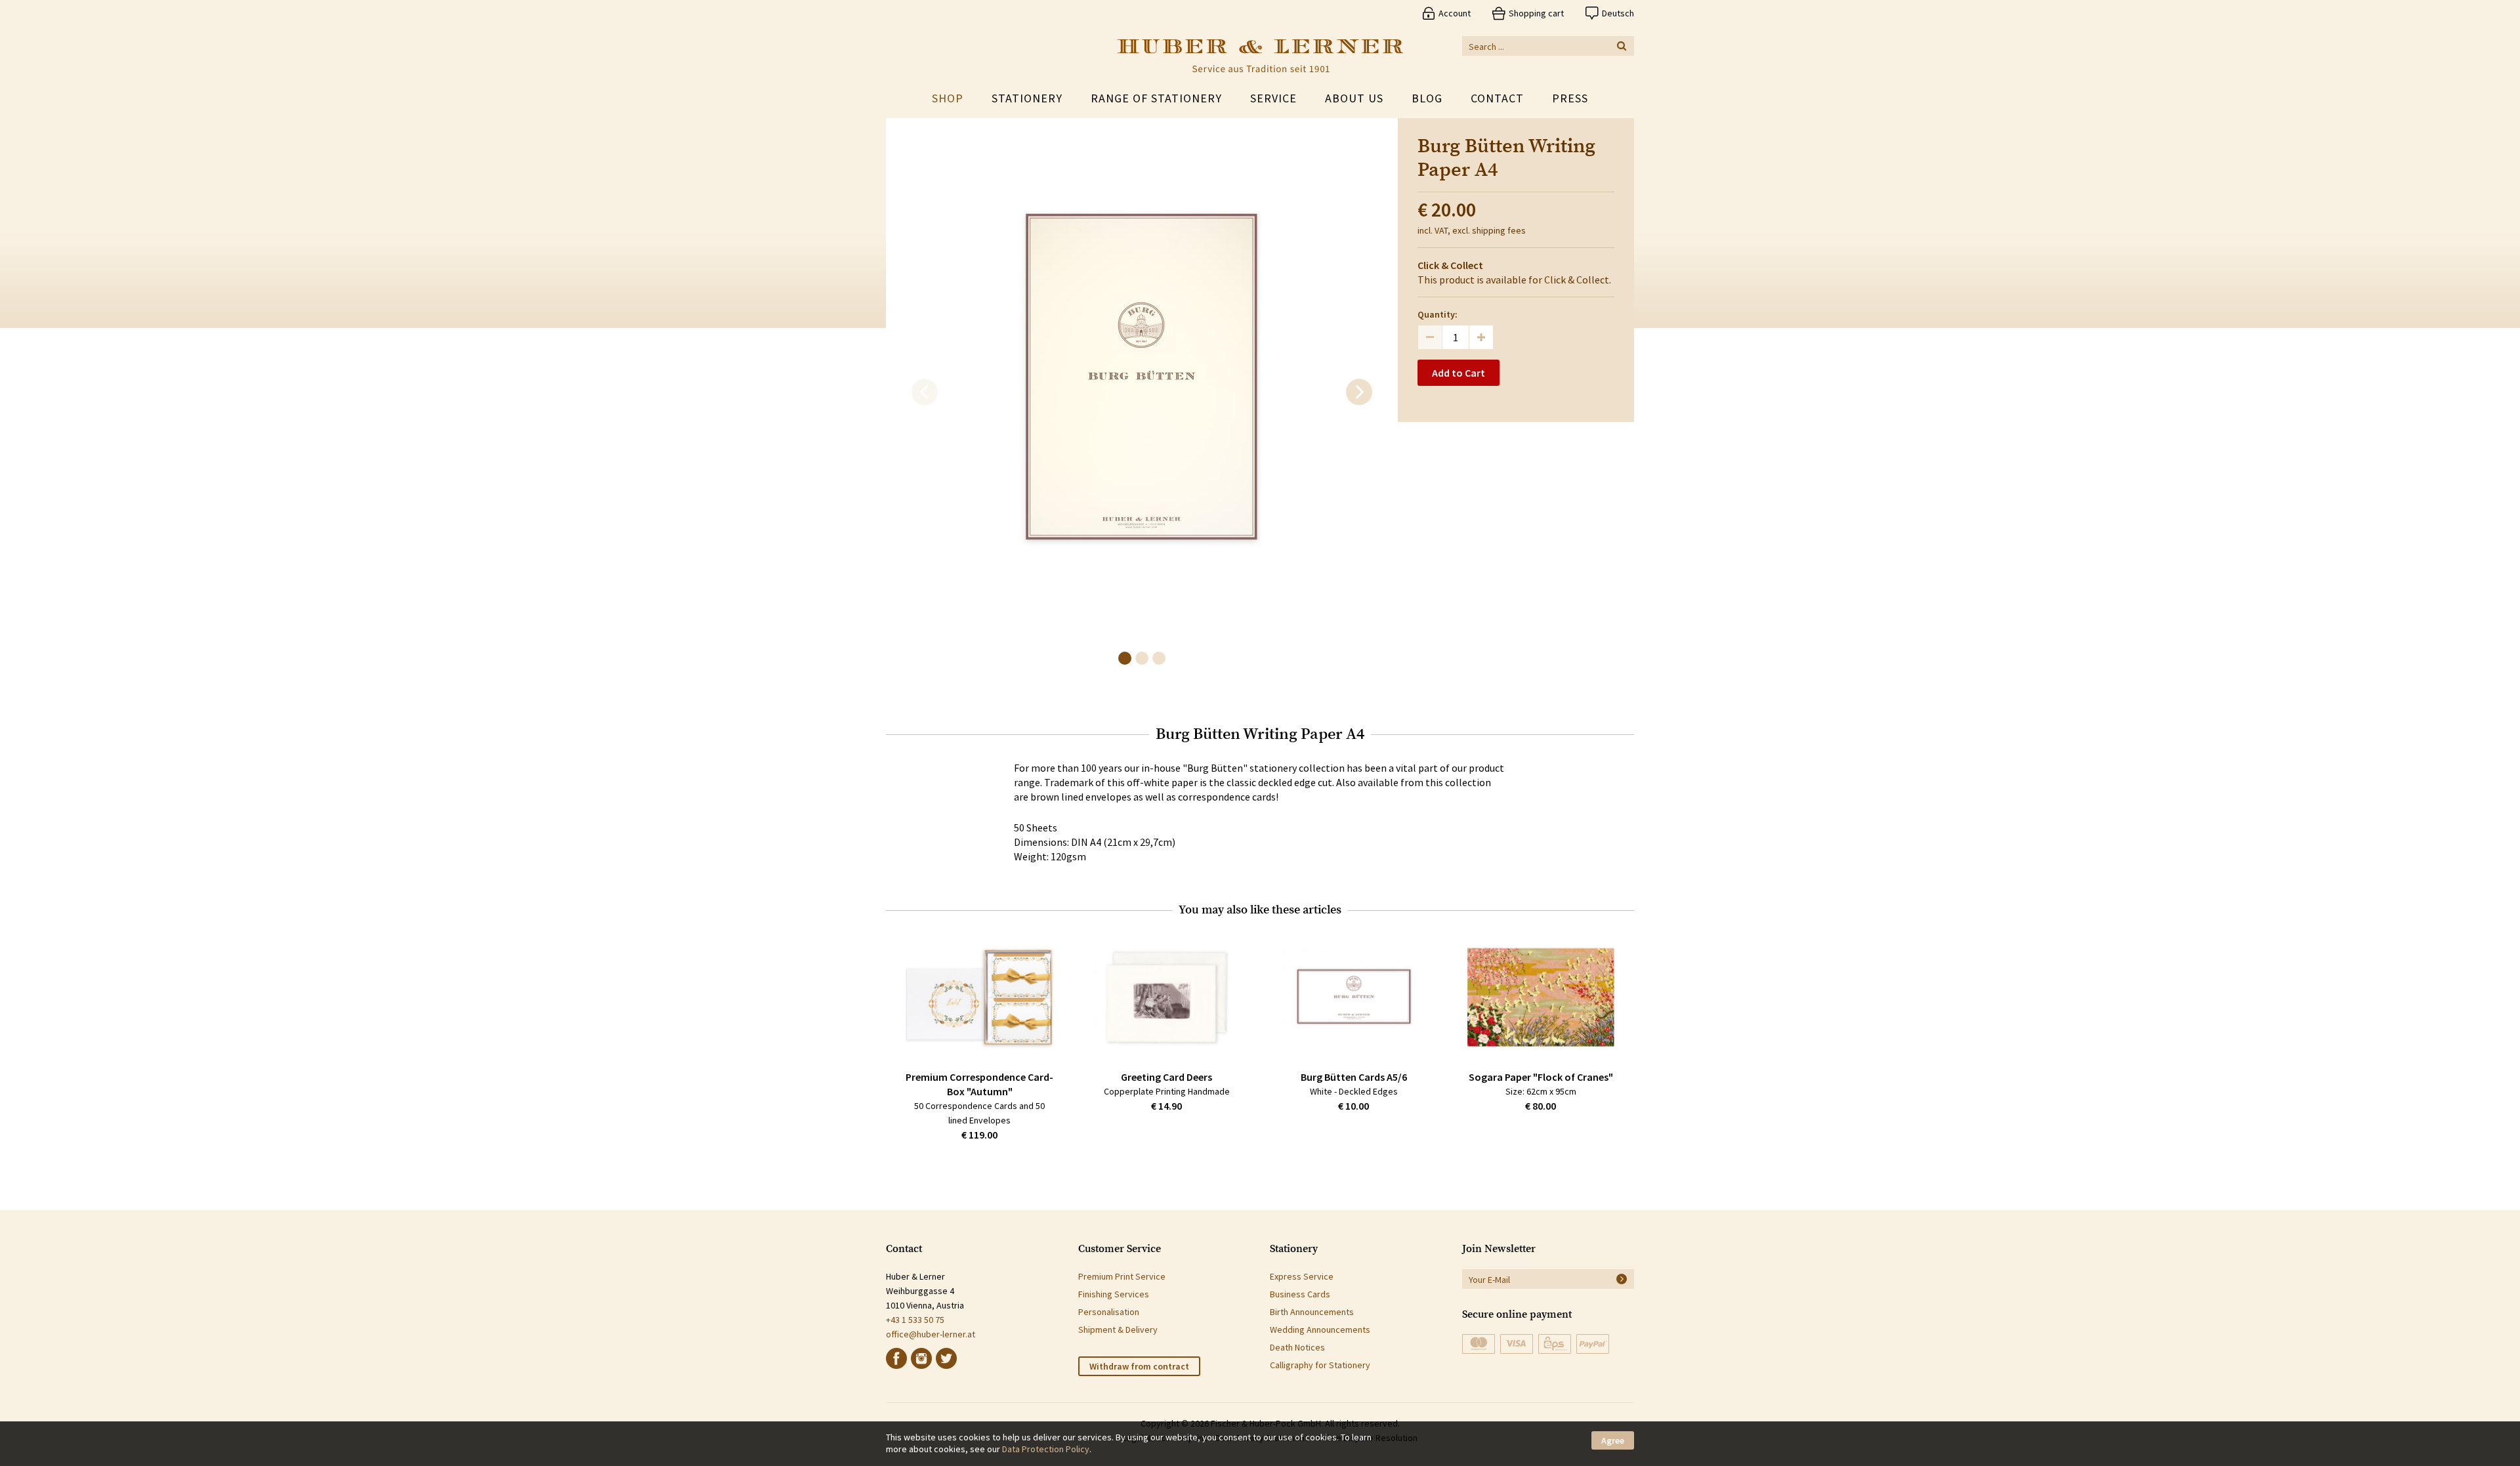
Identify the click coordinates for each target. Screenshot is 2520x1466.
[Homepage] (1260, 56)
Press (1570, 98)
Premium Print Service (1122, 1276)
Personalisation (1109, 1312)
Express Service (1302, 1276)
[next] (1359, 392)
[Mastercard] (1479, 1344)
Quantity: (1438, 314)
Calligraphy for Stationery (1320, 1365)
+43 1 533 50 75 (915, 1320)
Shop (948, 98)
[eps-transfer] (1555, 1344)
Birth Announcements (1312, 1312)
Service (1273, 98)
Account (1455, 13)
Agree (1613, 1440)
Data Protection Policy (1046, 1449)
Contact (1497, 98)
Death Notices (1297, 1347)
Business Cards (1300, 1294)
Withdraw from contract (1139, 1366)
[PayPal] (1593, 1344)
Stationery (1027, 98)
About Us (1354, 98)
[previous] (925, 392)
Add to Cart (1459, 373)
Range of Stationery (1156, 98)
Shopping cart (1536, 13)
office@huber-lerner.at (931, 1334)
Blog (1427, 98)
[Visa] (1517, 1344)
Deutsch (1618, 13)
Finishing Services (1114, 1294)
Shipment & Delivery (1118, 1330)
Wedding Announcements (1320, 1330)
